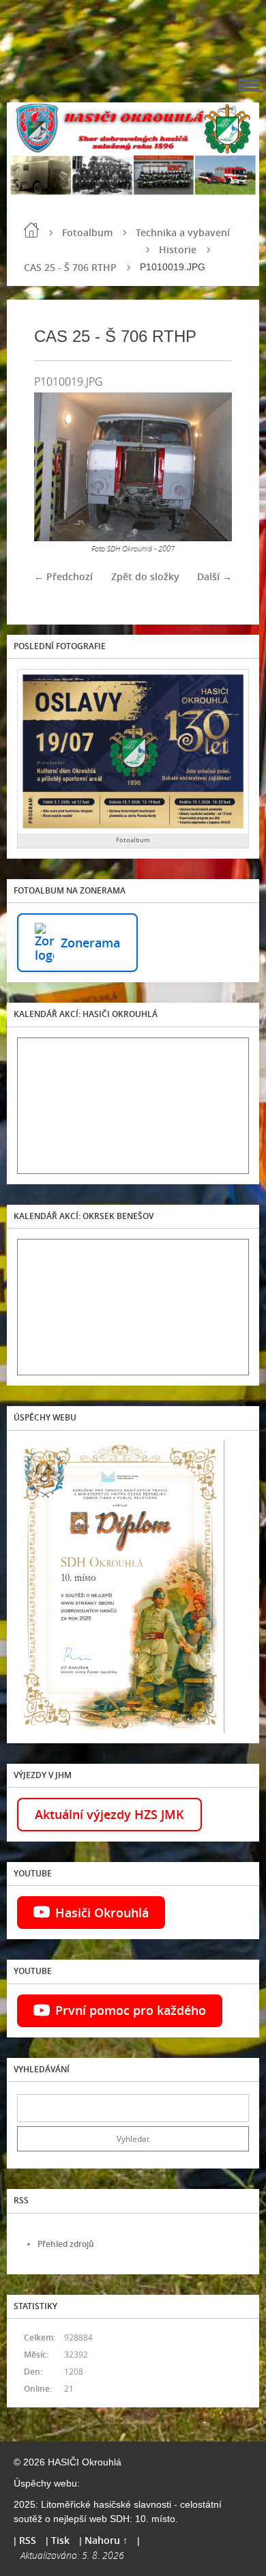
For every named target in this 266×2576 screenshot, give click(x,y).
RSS (28, 2540)
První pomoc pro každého (131, 2010)
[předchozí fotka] (56, 467)
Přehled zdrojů (66, 2244)
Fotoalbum (87, 232)
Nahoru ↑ (106, 2540)
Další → (215, 576)
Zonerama (90, 943)
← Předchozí (63, 576)
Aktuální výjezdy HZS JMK (109, 1814)
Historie (178, 249)
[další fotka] (210, 467)
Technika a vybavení (183, 232)
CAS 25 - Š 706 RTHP (70, 267)
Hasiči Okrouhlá (102, 1913)
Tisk (60, 2540)
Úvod (31, 230)
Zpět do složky (145, 576)
